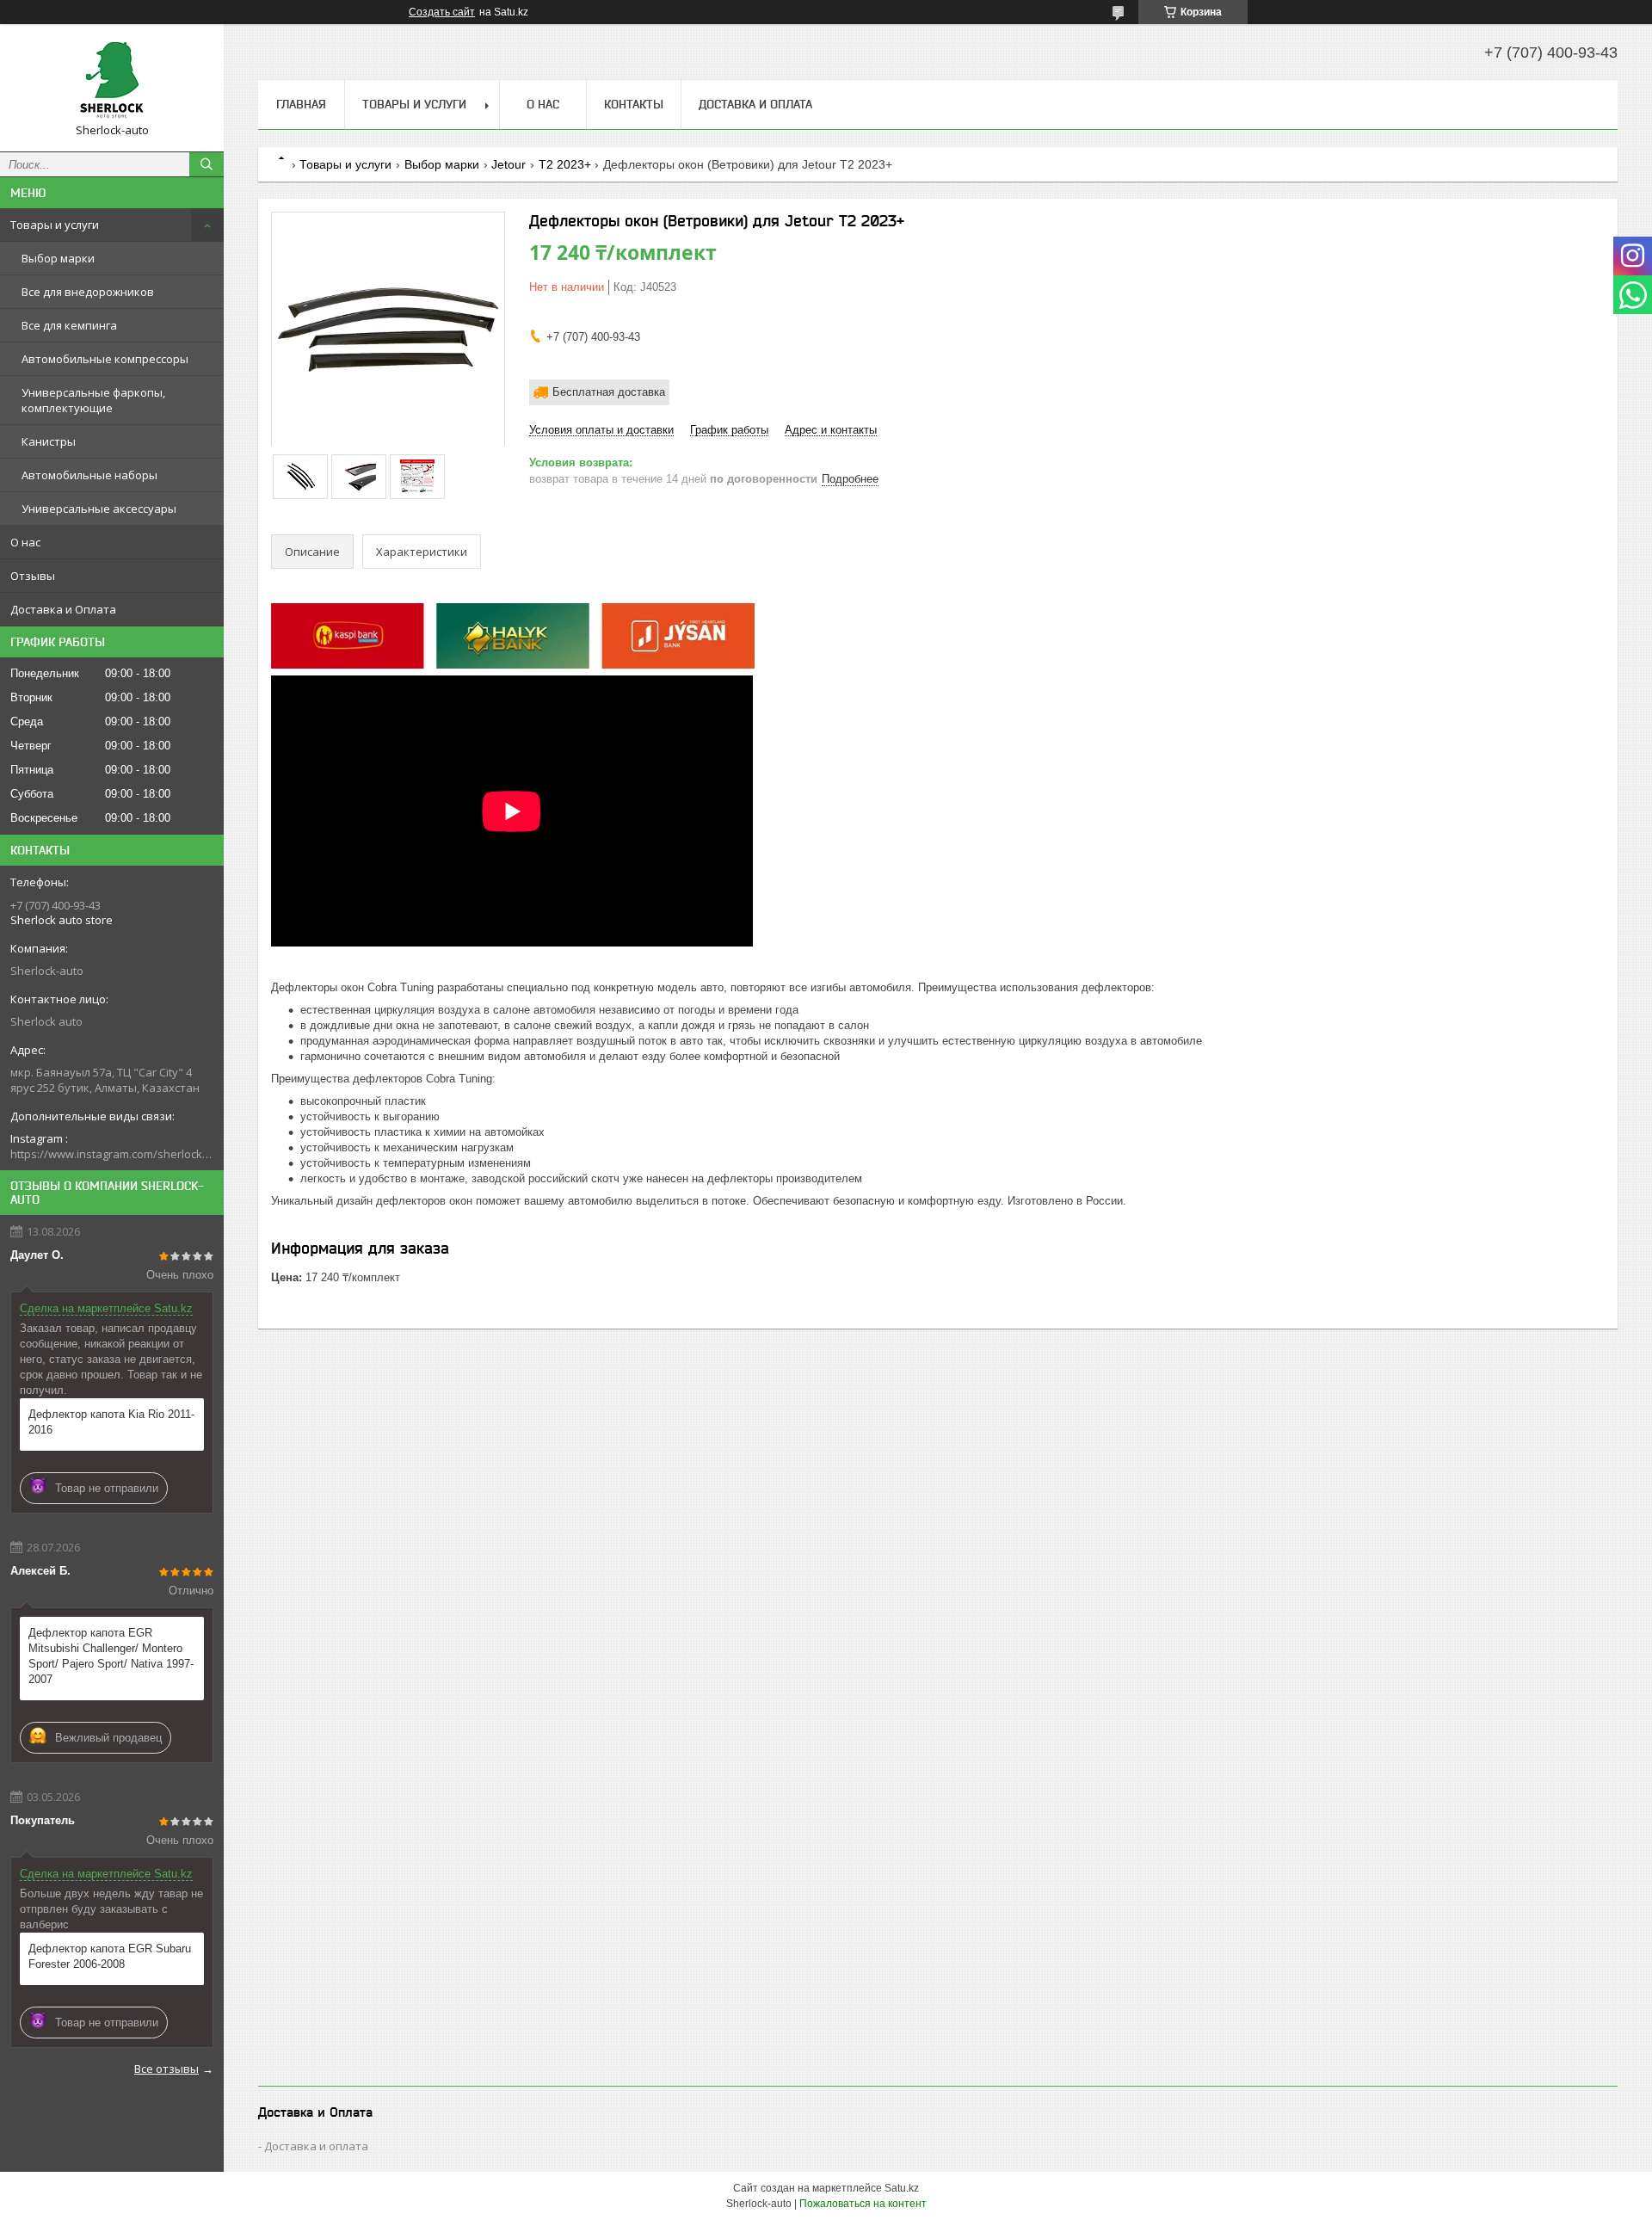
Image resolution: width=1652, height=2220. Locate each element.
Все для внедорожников (88, 292)
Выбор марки (58, 258)
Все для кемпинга (69, 325)
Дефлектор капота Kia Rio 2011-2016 (111, 1422)
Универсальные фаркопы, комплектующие (93, 400)
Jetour (509, 164)
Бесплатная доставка (609, 392)
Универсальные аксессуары (99, 509)
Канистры (49, 441)
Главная (301, 104)
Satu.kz (902, 2188)
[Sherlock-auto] (112, 80)
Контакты (634, 104)
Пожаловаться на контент (863, 2204)
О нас (25, 542)
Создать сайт (442, 12)
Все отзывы (166, 2069)
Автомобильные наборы (89, 475)
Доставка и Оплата (63, 609)
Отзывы (33, 576)
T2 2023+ (565, 164)
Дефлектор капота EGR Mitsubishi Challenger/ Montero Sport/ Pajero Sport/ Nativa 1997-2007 (111, 1656)
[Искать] (206, 164)
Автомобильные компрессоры (105, 359)
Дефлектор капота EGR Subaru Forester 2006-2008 (110, 1956)
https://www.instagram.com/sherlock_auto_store (112, 1154)
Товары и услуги (55, 225)
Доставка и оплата (316, 2146)
